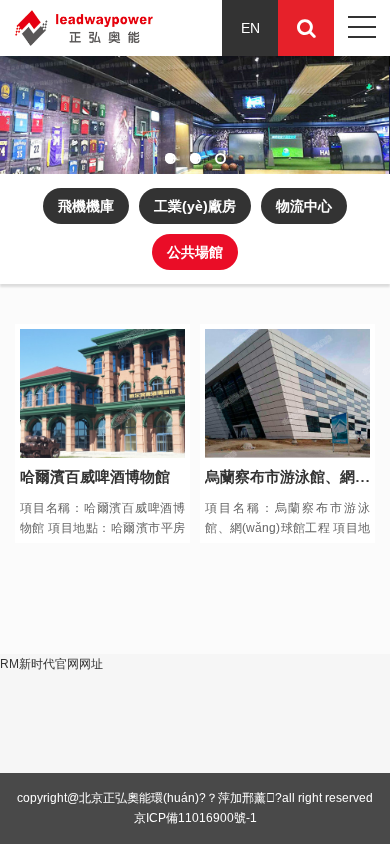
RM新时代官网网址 (51, 664)
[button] (170, 158)
